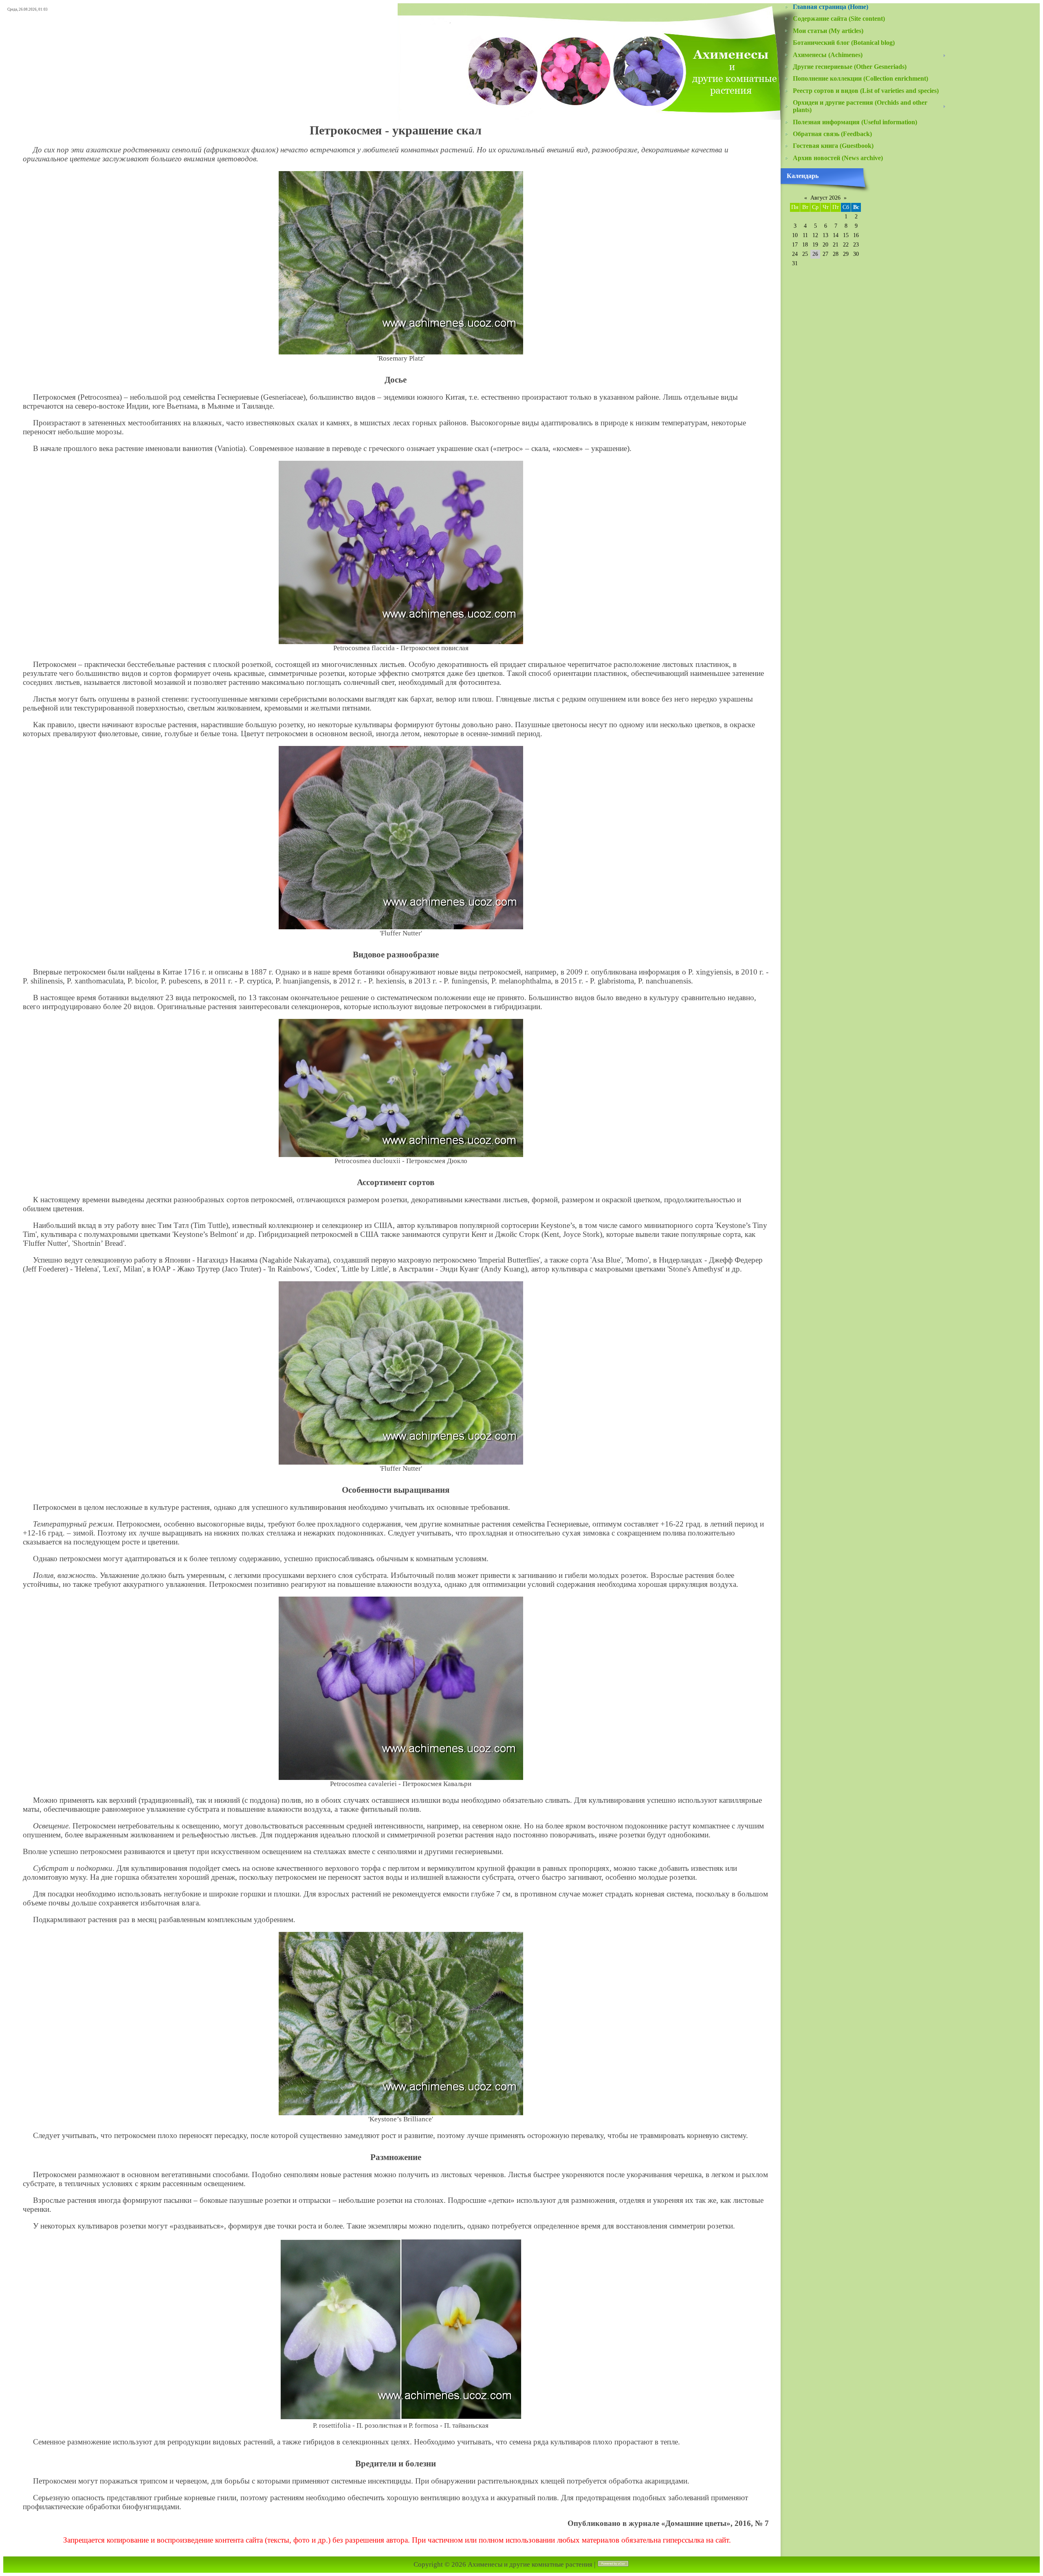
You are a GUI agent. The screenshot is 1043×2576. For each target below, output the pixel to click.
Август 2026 (825, 198)
